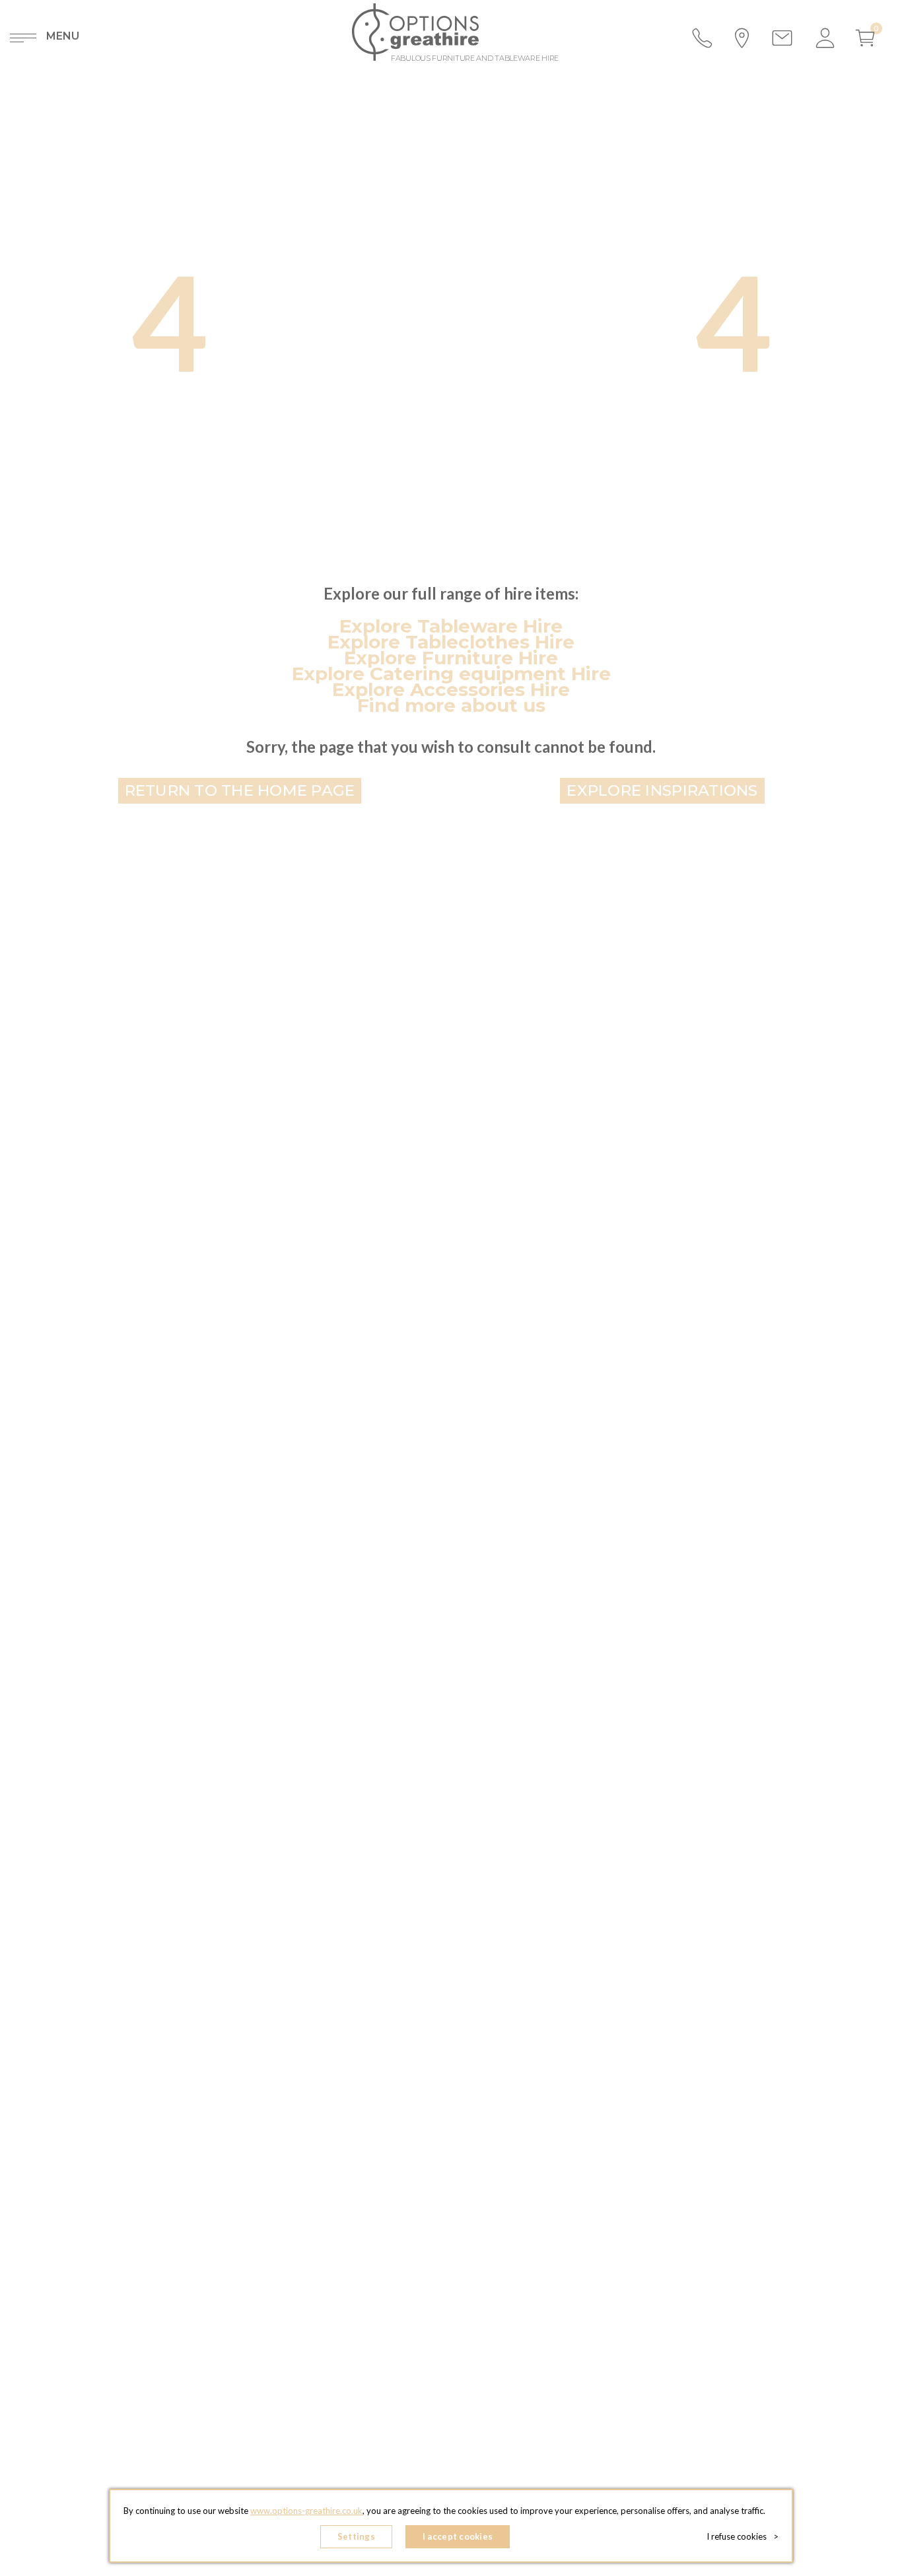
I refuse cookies (743, 2536)
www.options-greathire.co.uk (306, 2511)
